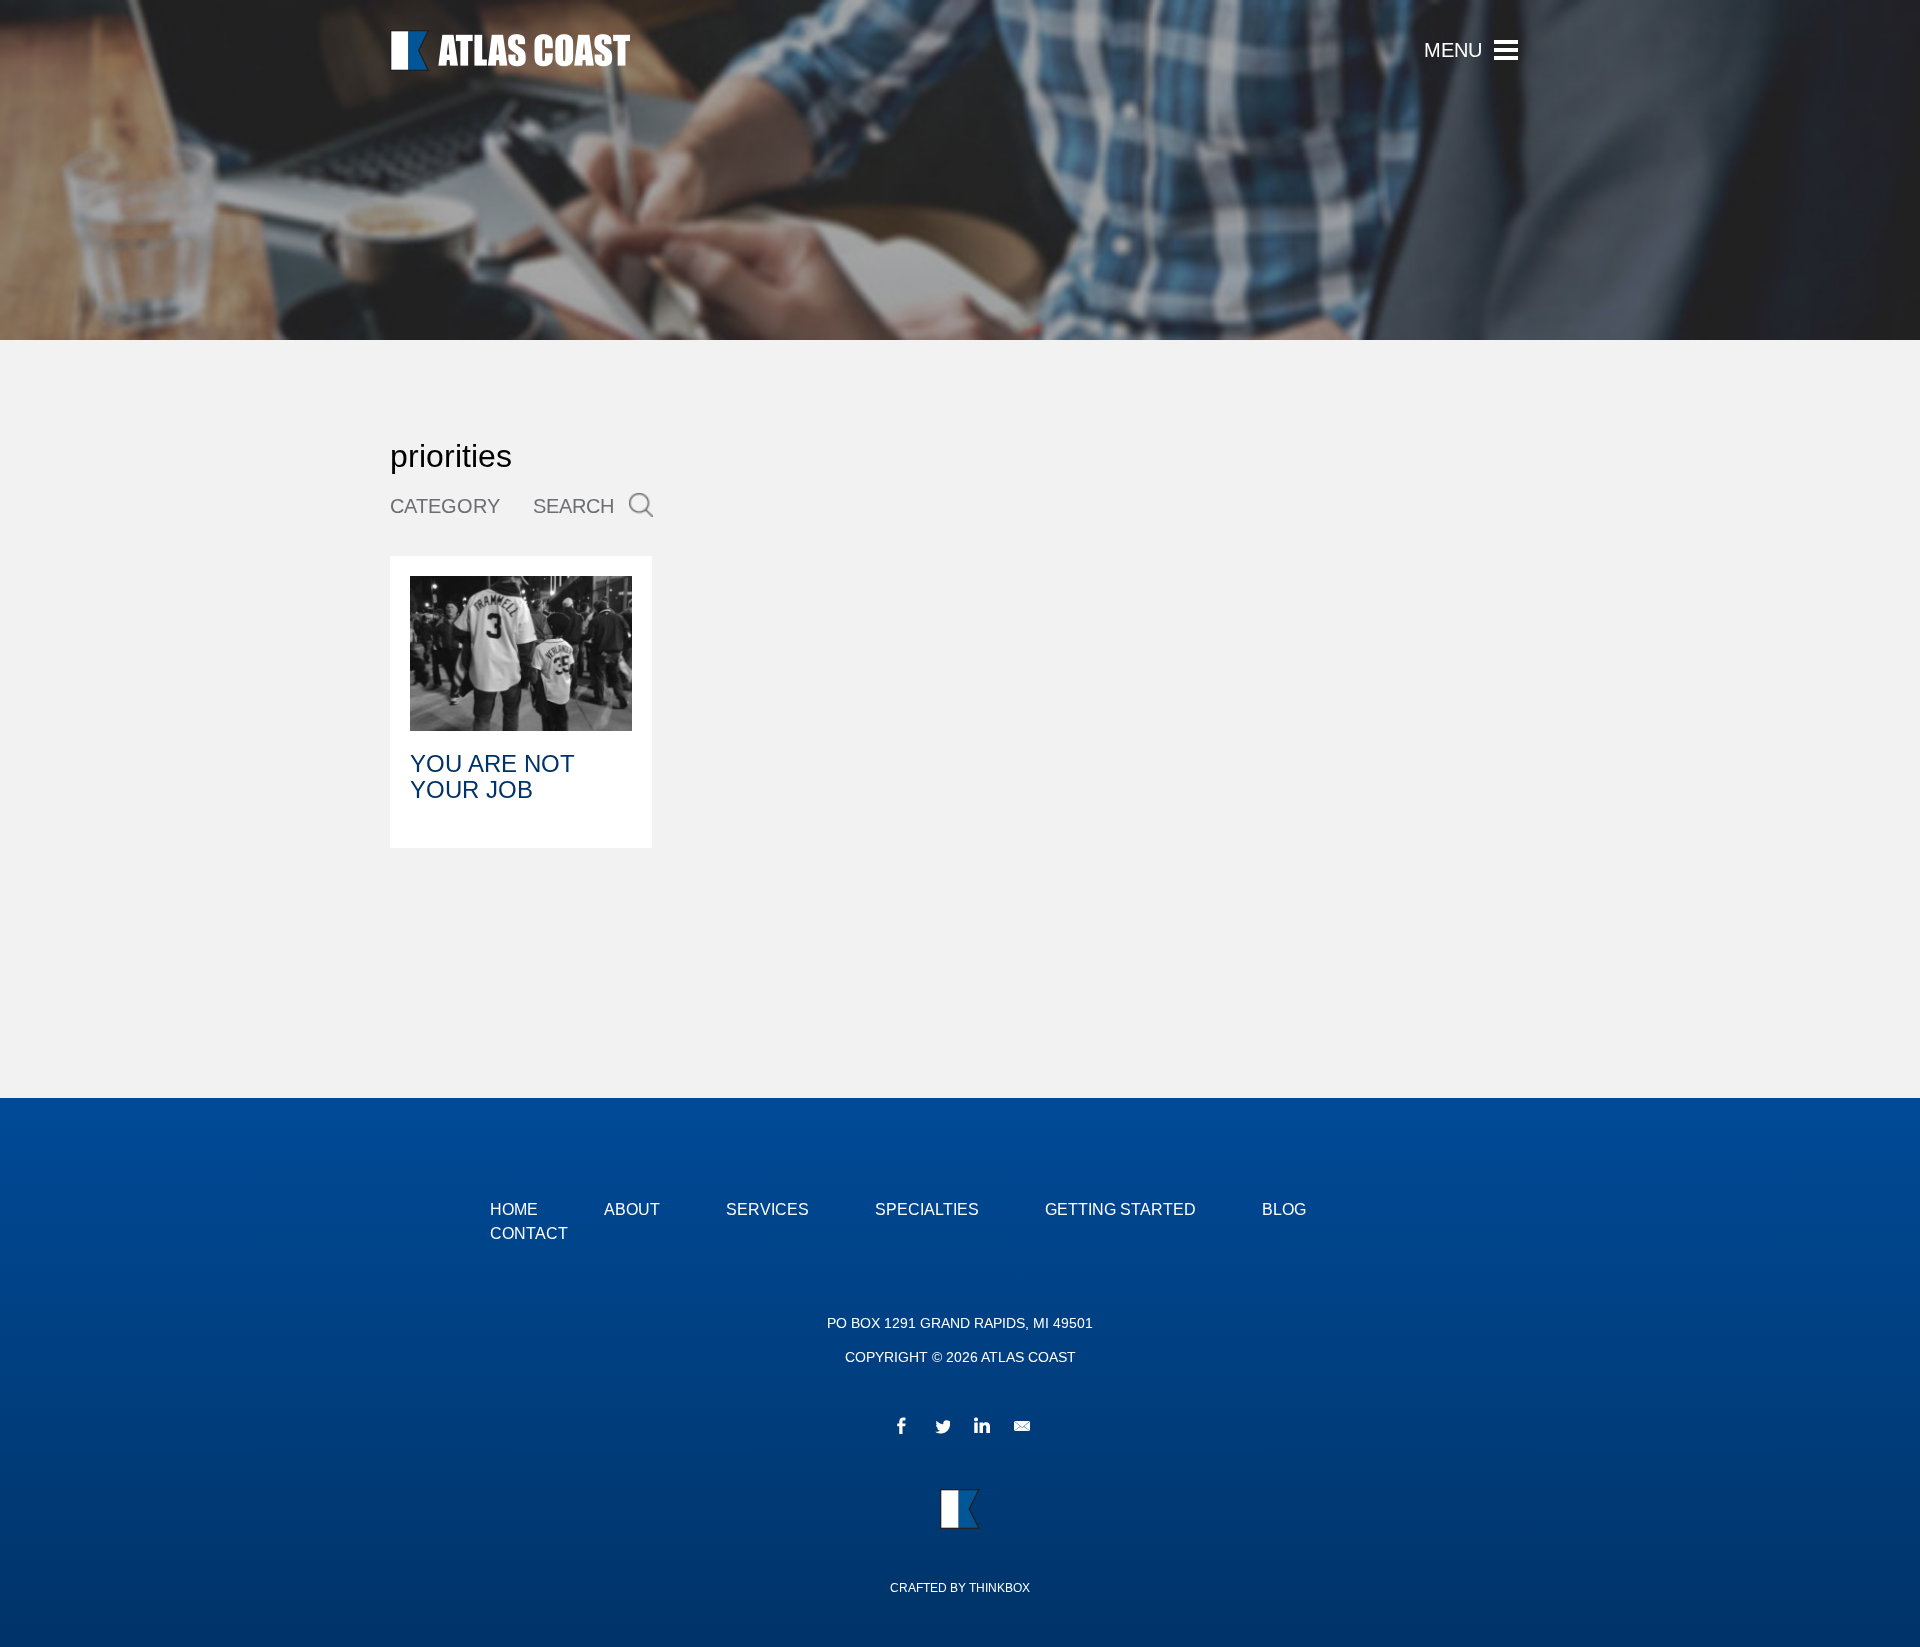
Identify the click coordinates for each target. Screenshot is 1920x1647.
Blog (1284, 1209)
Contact (529, 1233)
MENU (1453, 50)
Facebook (900, 1429)
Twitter (940, 1429)
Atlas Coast (510, 50)
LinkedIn (980, 1429)
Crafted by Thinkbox (960, 1588)
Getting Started (1120, 1209)
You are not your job (492, 776)
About (632, 1209)
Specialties (927, 1209)
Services (767, 1209)
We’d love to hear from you (1020, 1429)
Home (514, 1209)
